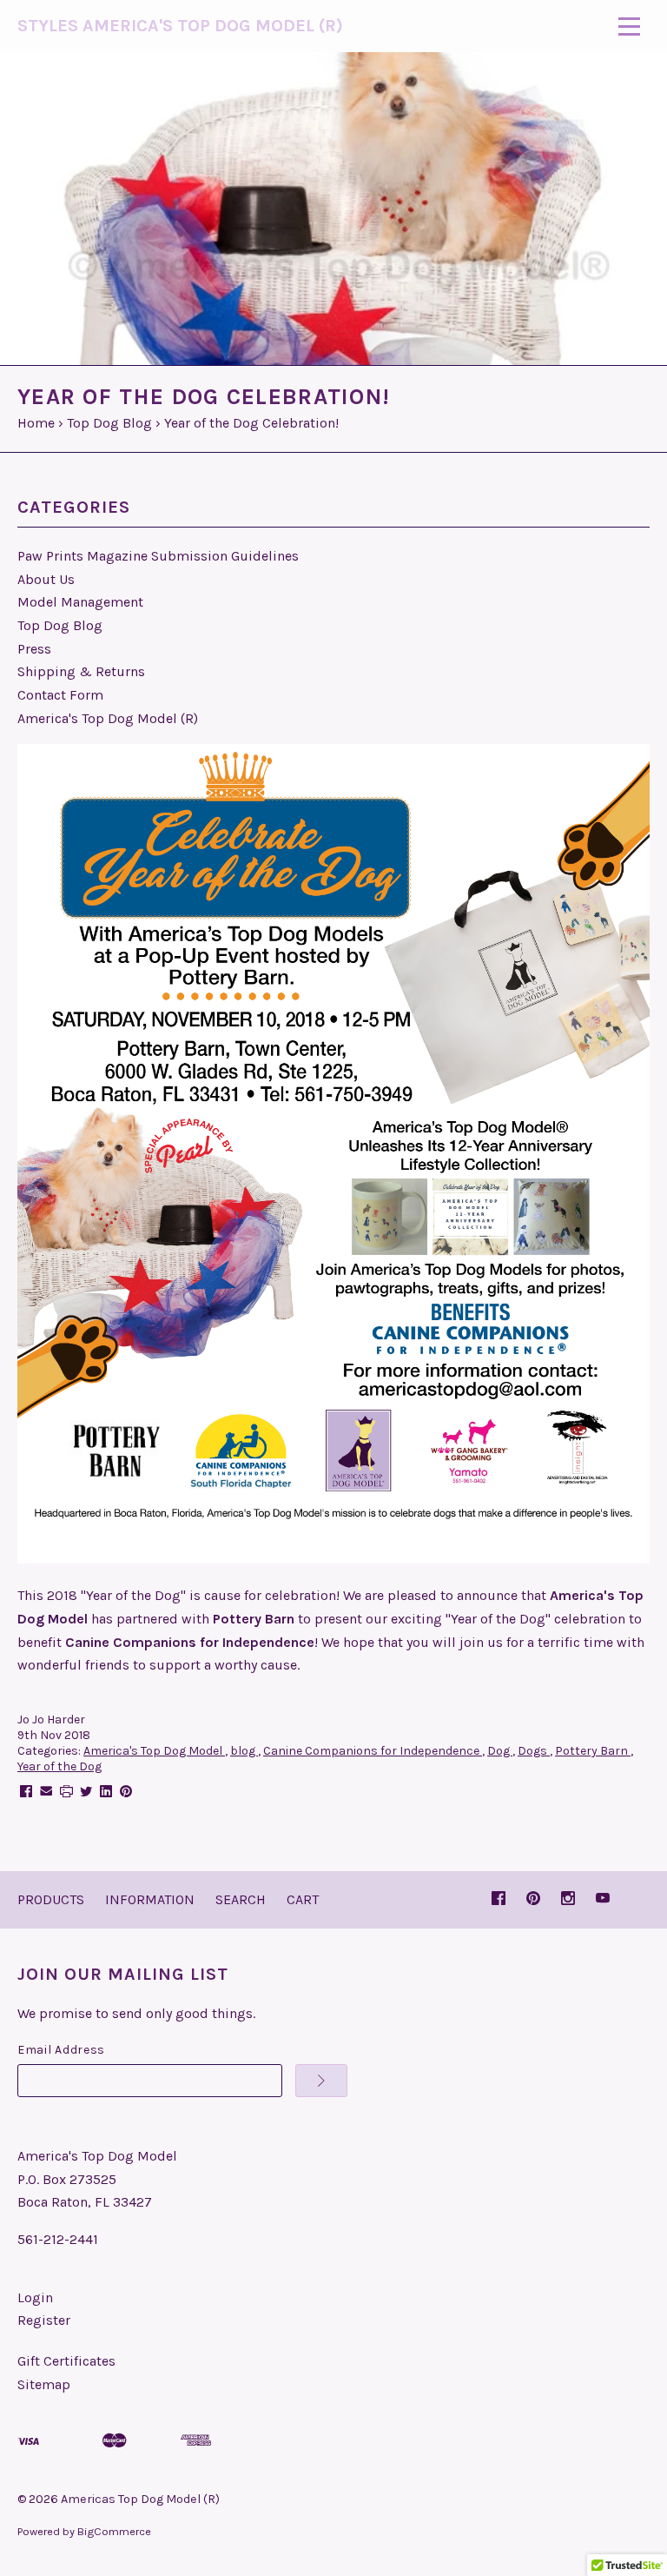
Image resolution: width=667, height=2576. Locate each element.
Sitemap (44, 2384)
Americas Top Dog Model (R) (140, 2499)
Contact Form (60, 695)
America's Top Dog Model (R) (108, 718)
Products (51, 1899)
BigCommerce (114, 2531)
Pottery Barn (593, 1751)
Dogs (534, 1751)
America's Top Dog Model (154, 1751)
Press (34, 649)
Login (35, 2297)
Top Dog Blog (60, 625)
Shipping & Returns (81, 671)
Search (241, 1899)
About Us (46, 579)
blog (244, 1751)
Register (44, 2320)
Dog (500, 1751)
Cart (303, 1899)
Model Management (80, 602)
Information (150, 1899)
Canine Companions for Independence (373, 1751)
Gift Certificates (66, 2361)
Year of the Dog (59, 1766)
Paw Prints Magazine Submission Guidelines (158, 556)
